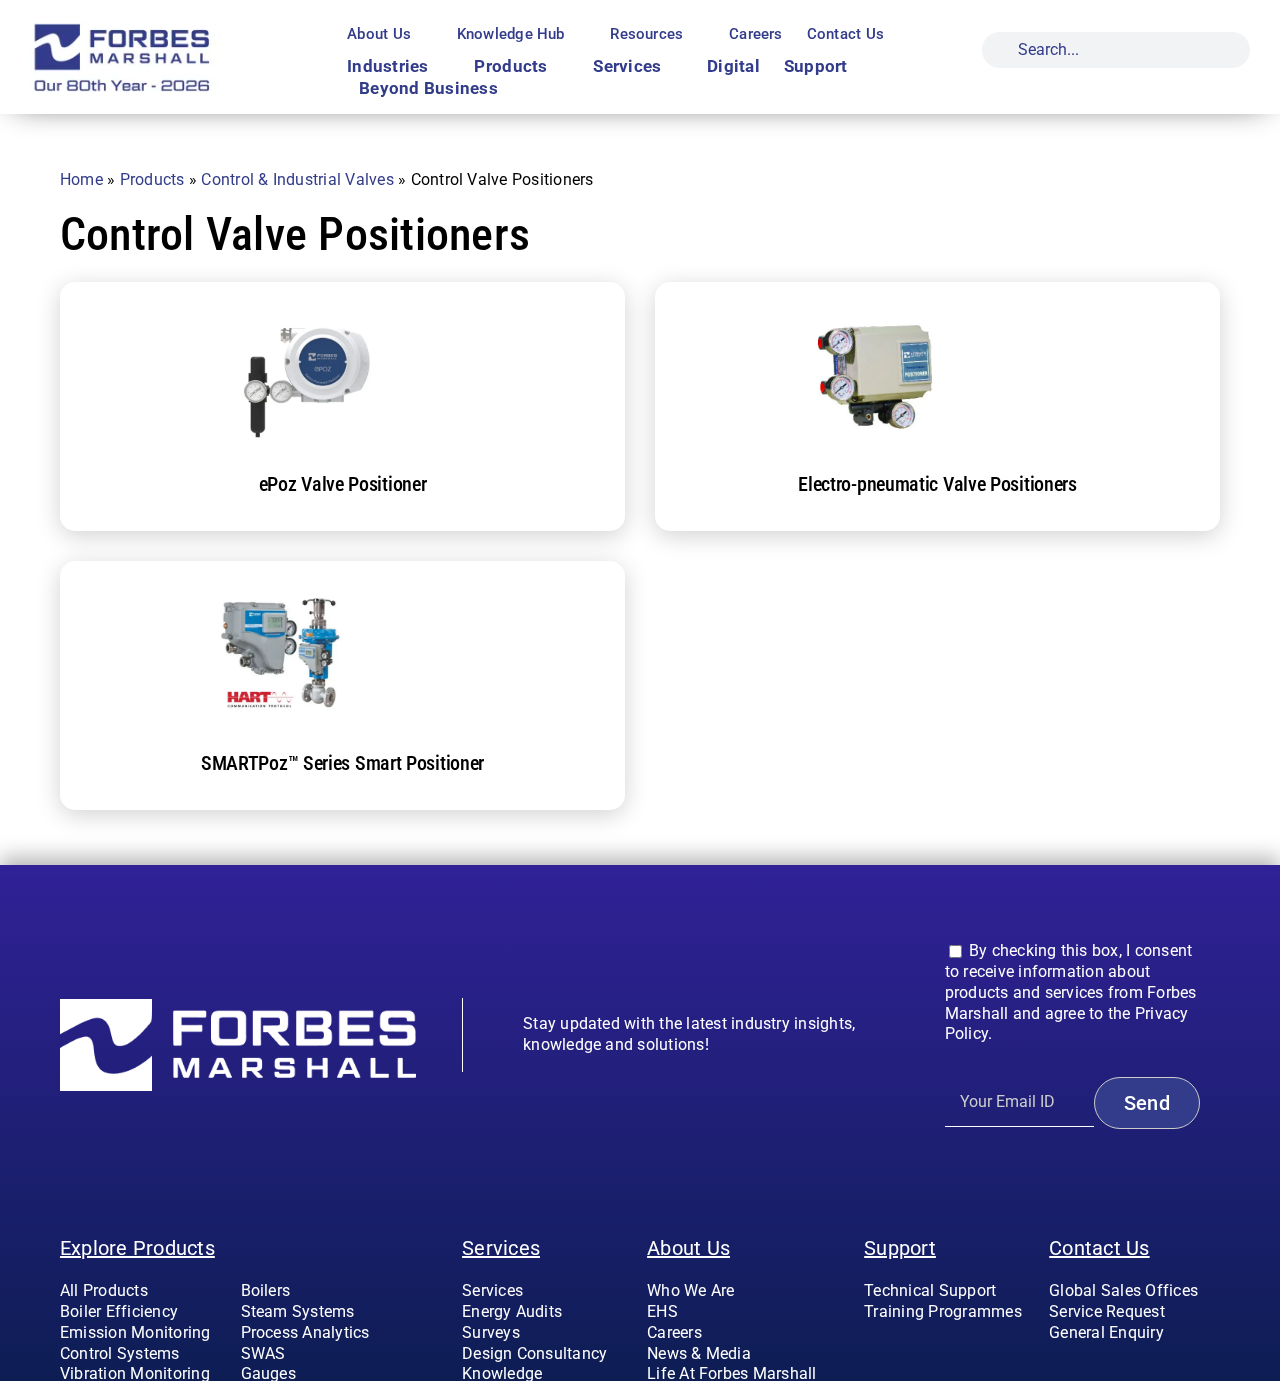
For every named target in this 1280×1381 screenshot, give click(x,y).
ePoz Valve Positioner (343, 484)
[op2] (164, 29)
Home (81, 179)
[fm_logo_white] (238, 1006)
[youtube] (1120, 1373)
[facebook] (1055, 1373)
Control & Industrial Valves (297, 179)
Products (152, 179)
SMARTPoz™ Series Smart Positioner (342, 763)
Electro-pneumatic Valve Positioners (937, 484)
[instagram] (1087, 1373)
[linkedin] (1152, 1373)
